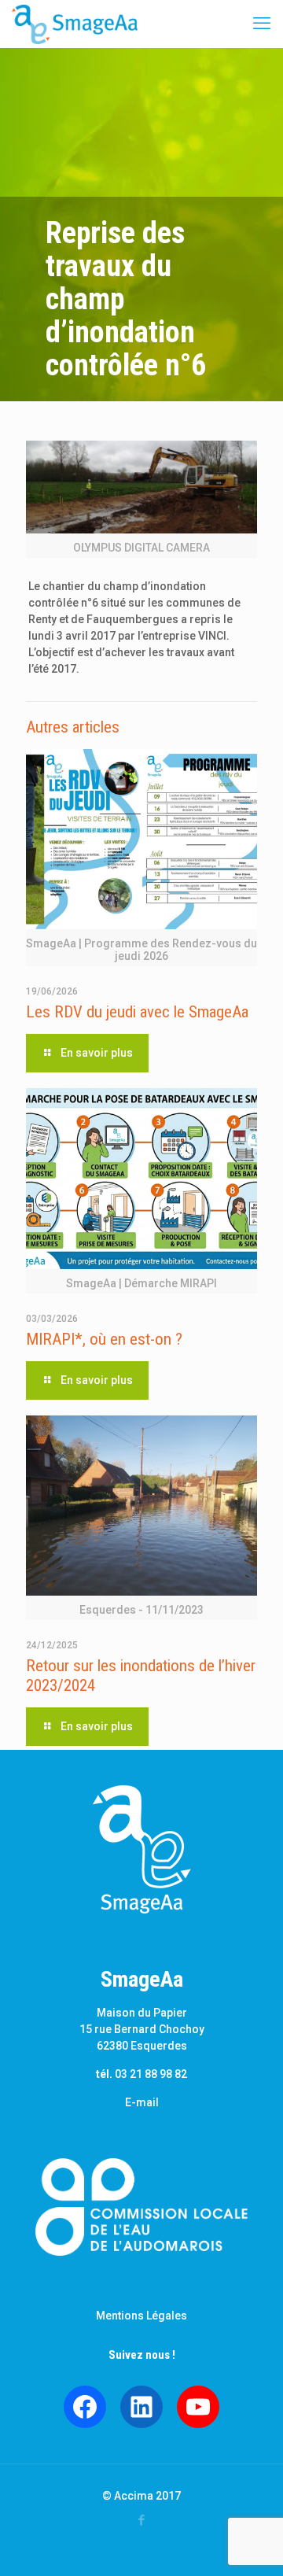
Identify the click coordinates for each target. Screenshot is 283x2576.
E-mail (142, 2102)
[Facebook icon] (142, 2520)
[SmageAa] (75, 24)
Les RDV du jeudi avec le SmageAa (137, 1012)
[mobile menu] (262, 24)
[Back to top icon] (251, 2544)
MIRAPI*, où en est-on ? (104, 1339)
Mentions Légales (141, 2316)
